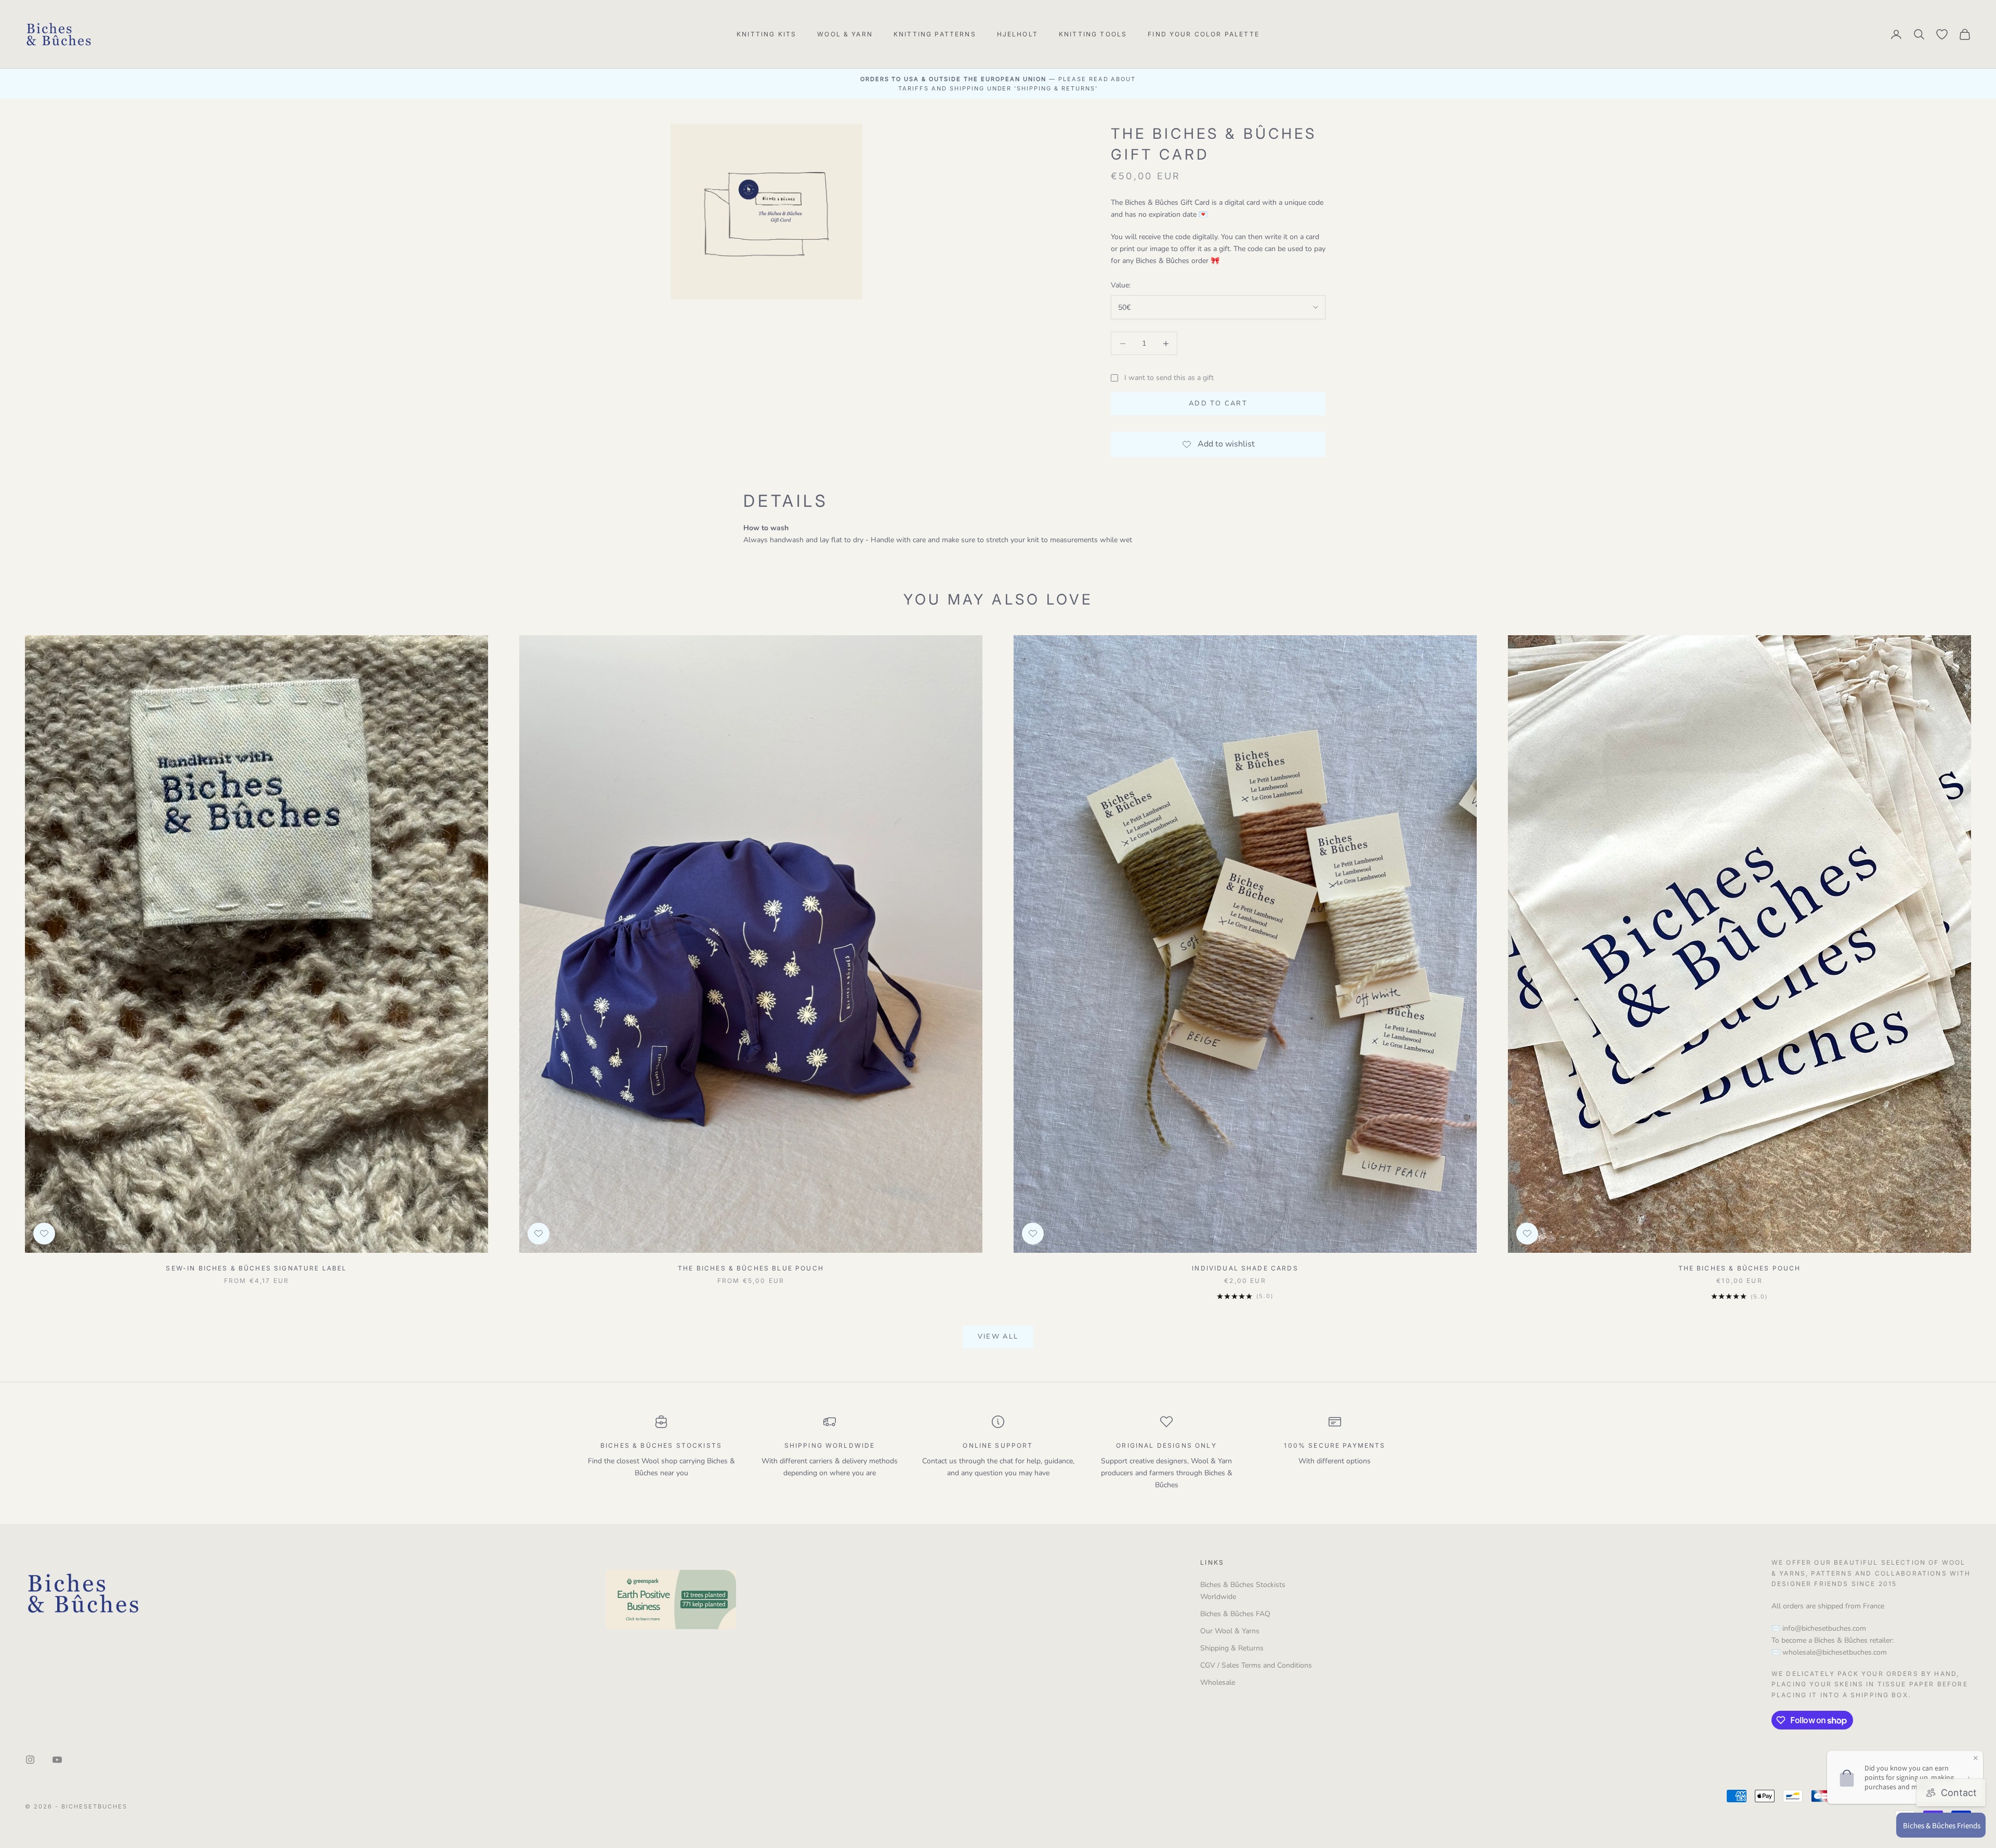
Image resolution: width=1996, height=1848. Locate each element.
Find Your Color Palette (1204, 34)
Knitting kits (766, 34)
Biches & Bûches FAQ (1235, 1614)
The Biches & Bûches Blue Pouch (751, 1268)
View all (998, 1336)
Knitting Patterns (935, 34)
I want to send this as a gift (1169, 378)
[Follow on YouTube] (57, 1760)
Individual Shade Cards (1245, 1268)
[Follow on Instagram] (30, 1760)
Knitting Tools (1093, 34)
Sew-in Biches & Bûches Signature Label (256, 1268)
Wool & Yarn (845, 34)
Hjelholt (1017, 34)
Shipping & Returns (1232, 1648)
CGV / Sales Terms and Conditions (1256, 1665)
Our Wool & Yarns (1230, 1631)
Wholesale (1218, 1682)
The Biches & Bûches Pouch (1740, 1268)
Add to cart (1218, 403)
